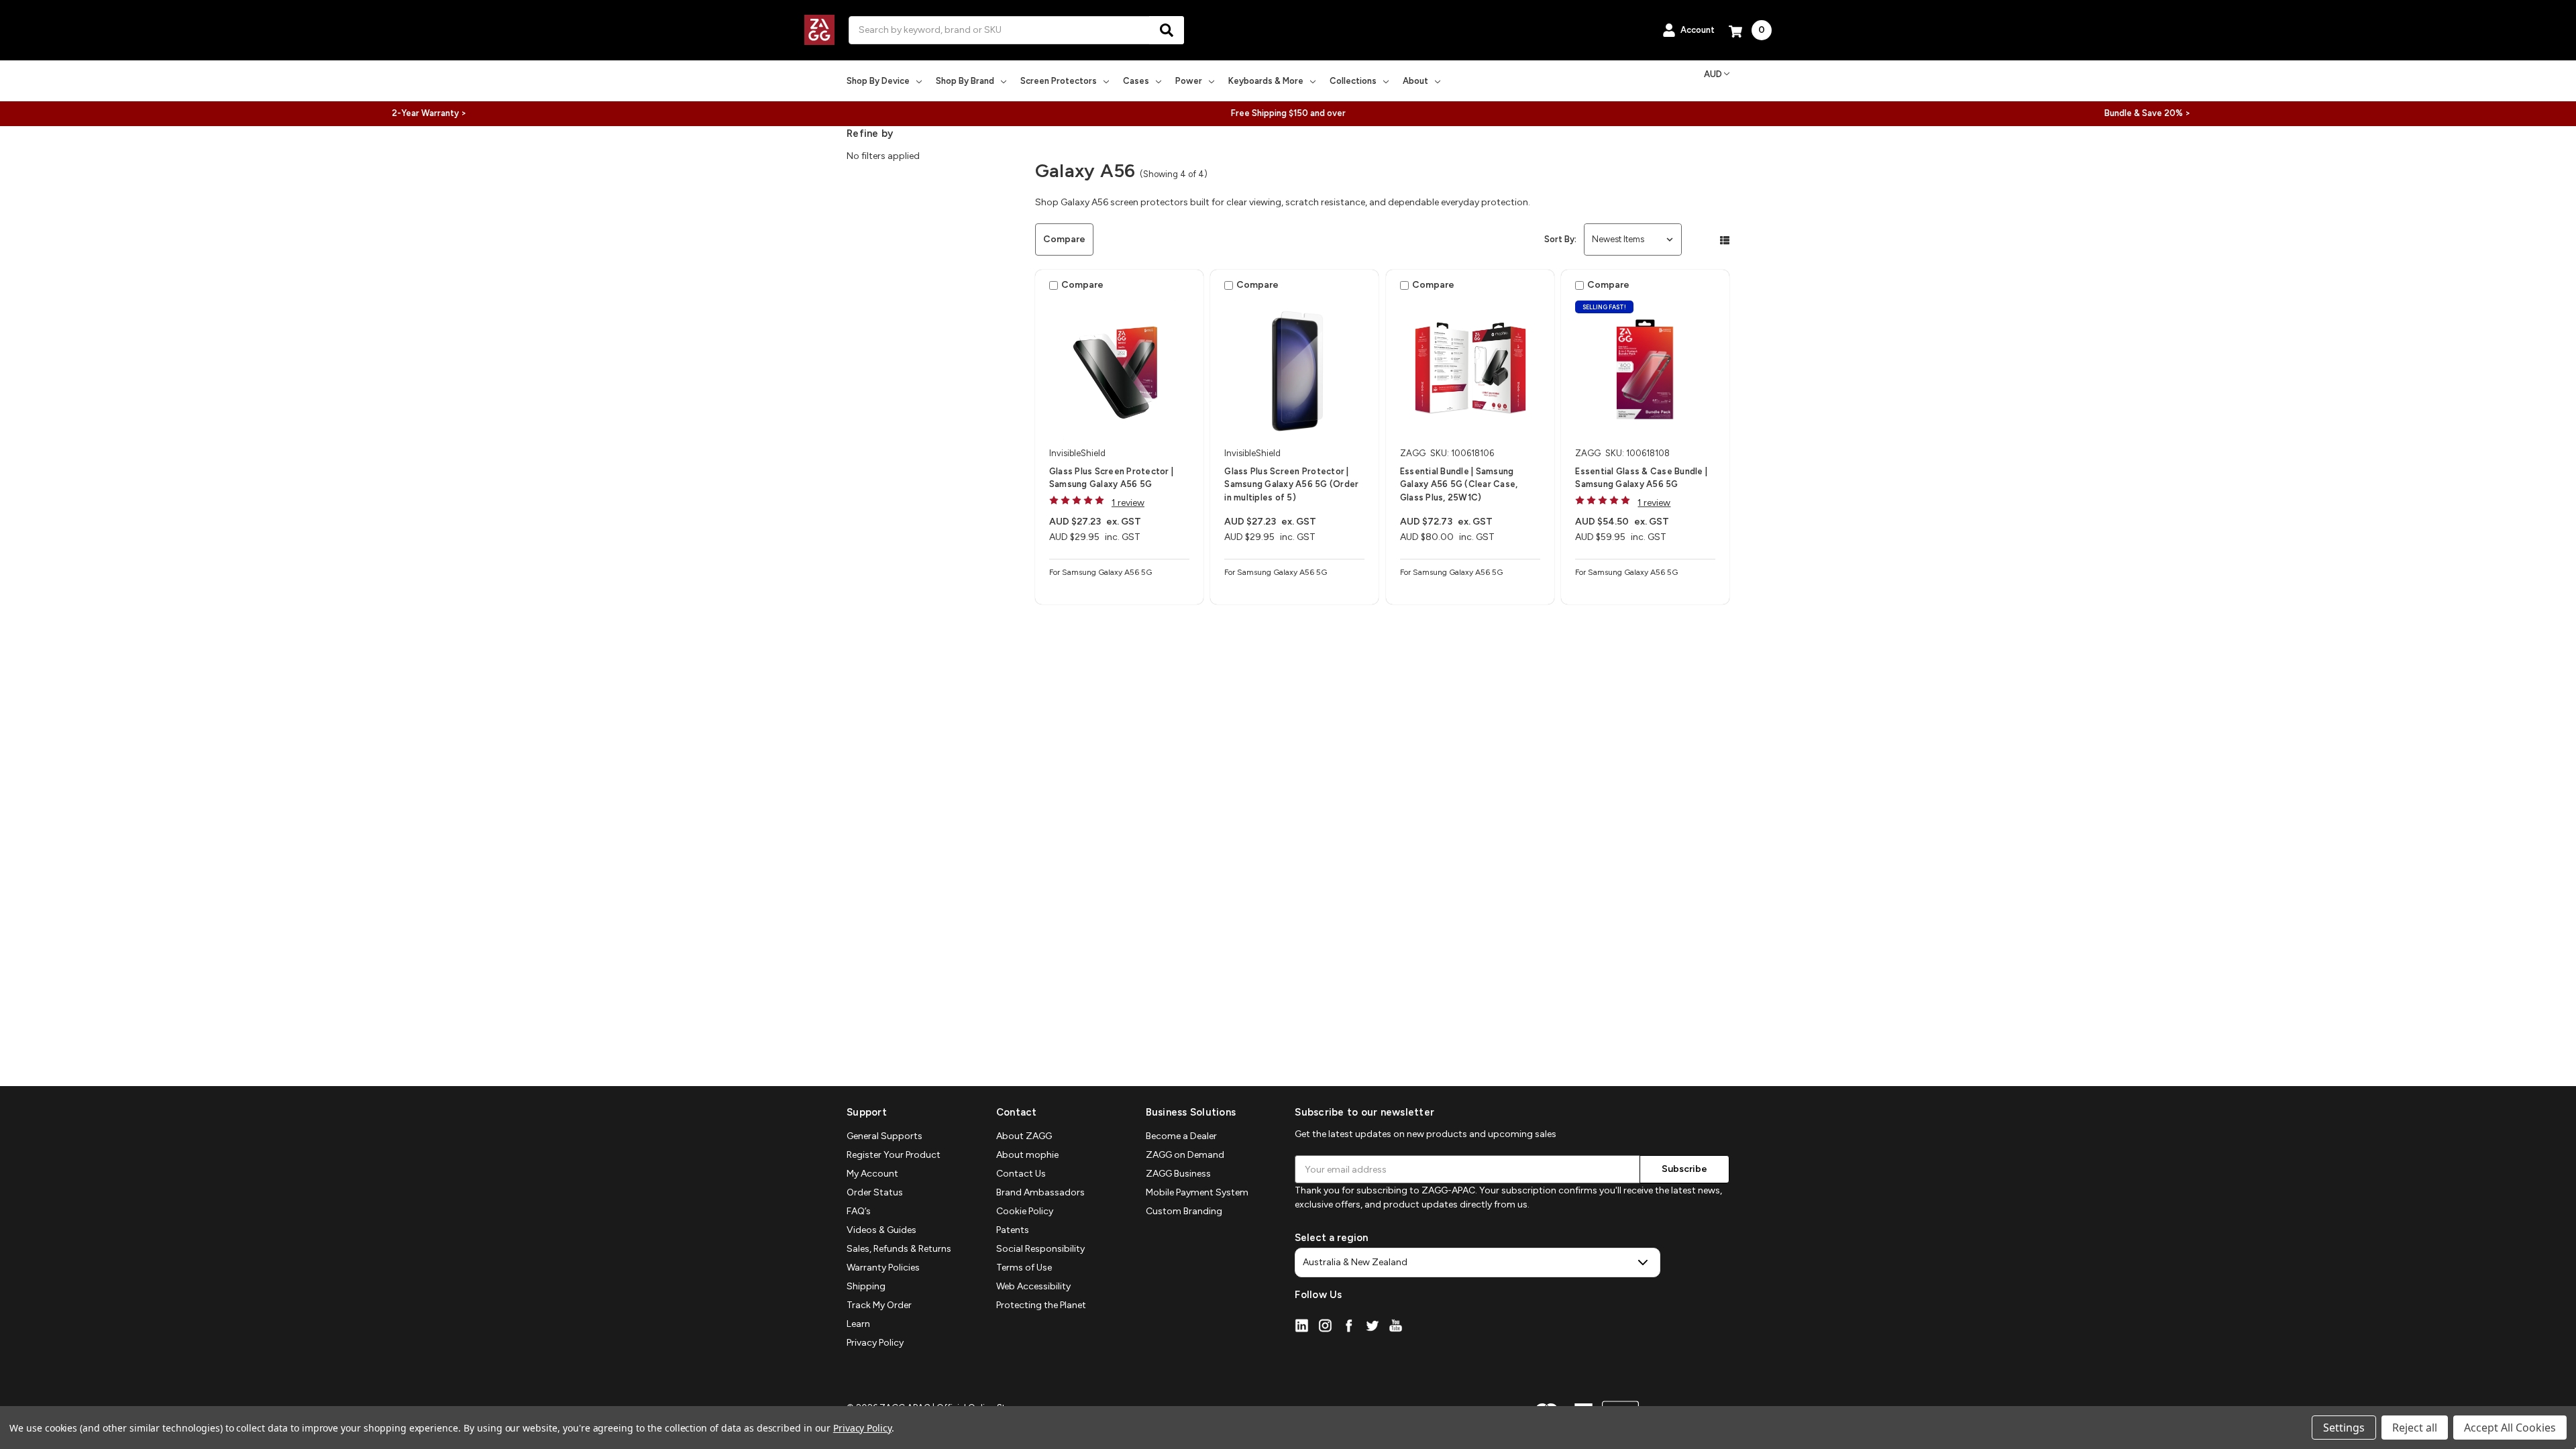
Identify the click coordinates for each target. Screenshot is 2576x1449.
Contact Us (1021, 1174)
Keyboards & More (1266, 81)
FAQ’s (859, 1211)
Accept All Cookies (2510, 1428)
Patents (1013, 1230)
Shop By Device (878, 81)
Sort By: (1560, 239)
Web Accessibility (1033, 1286)
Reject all (2415, 1428)
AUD (1713, 74)
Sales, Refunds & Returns (899, 1249)
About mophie (1027, 1155)
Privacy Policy (875, 1343)
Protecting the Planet (1041, 1305)
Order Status (875, 1192)
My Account (872, 1174)
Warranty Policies (883, 1268)
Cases (1136, 81)
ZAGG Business (1178, 1174)
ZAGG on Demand (1185, 1155)
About (1415, 81)
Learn (858, 1324)
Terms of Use (1024, 1268)
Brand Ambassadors (1040, 1192)
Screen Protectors (1059, 81)
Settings (2344, 1428)
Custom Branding (1184, 1211)
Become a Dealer (1181, 1136)
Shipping (866, 1286)
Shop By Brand (965, 81)
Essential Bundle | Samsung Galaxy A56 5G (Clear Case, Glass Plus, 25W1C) (1459, 484)
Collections (1353, 81)
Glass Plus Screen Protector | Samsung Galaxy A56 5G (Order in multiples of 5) (1291, 484)
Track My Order (879, 1305)
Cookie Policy (1025, 1211)
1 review (1128, 503)
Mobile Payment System (1197, 1192)
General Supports (884, 1136)
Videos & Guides (881, 1230)
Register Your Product (894, 1155)
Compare (1064, 239)
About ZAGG (1024, 1136)
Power (1189, 81)
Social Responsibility (1040, 1249)
